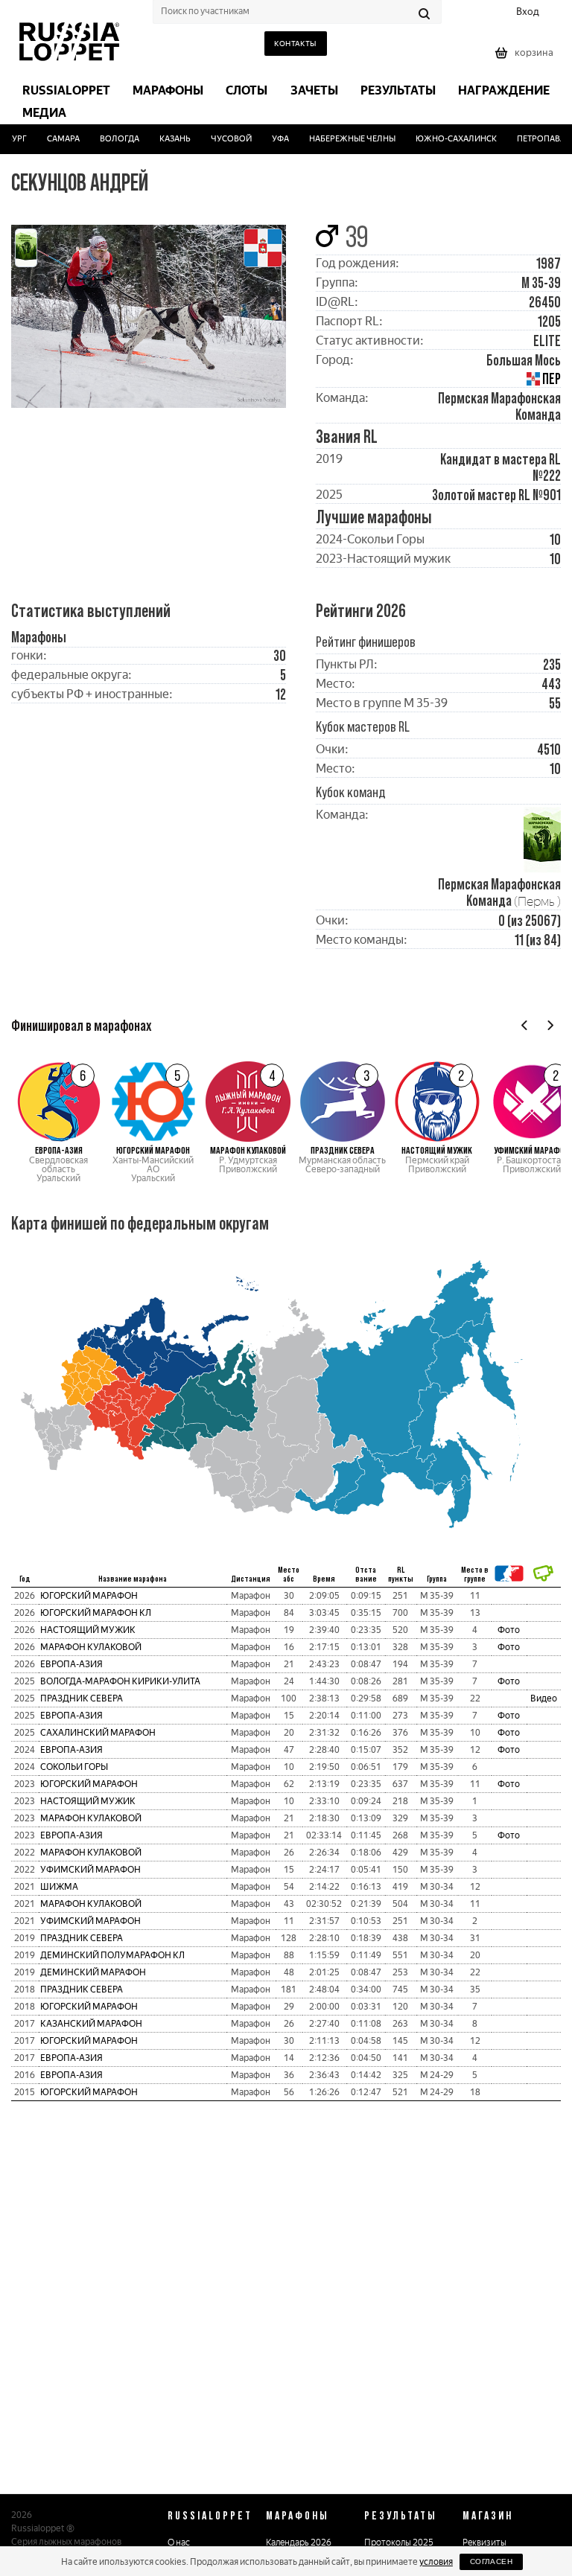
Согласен (491, 2561)
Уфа (268, 139)
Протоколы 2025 (399, 2543)
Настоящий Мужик (88, 1630)
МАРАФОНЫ (298, 2515)
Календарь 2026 (299, 2543)
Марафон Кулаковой (91, 1647)
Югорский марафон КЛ (96, 1613)
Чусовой (219, 139)
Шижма (59, 1887)
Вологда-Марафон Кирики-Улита (120, 1681)
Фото (509, 1630)
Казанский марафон (91, 2024)
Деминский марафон (93, 1972)
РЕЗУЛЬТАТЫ (401, 2515)
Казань (164, 139)
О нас (179, 2543)
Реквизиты (484, 2543)
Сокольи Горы (74, 1767)
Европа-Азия (71, 1664)
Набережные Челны (340, 139)
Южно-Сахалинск (444, 139)
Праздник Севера (82, 1698)
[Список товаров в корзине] (526, 58)
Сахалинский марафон (98, 1733)
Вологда (108, 139)
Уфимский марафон (90, 1870)
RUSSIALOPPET (210, 2515)
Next (550, 1025)
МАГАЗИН (488, 2515)
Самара (52, 139)
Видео (544, 1698)
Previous (525, 1025)
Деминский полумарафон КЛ (112, 1955)
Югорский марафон (89, 1596)
